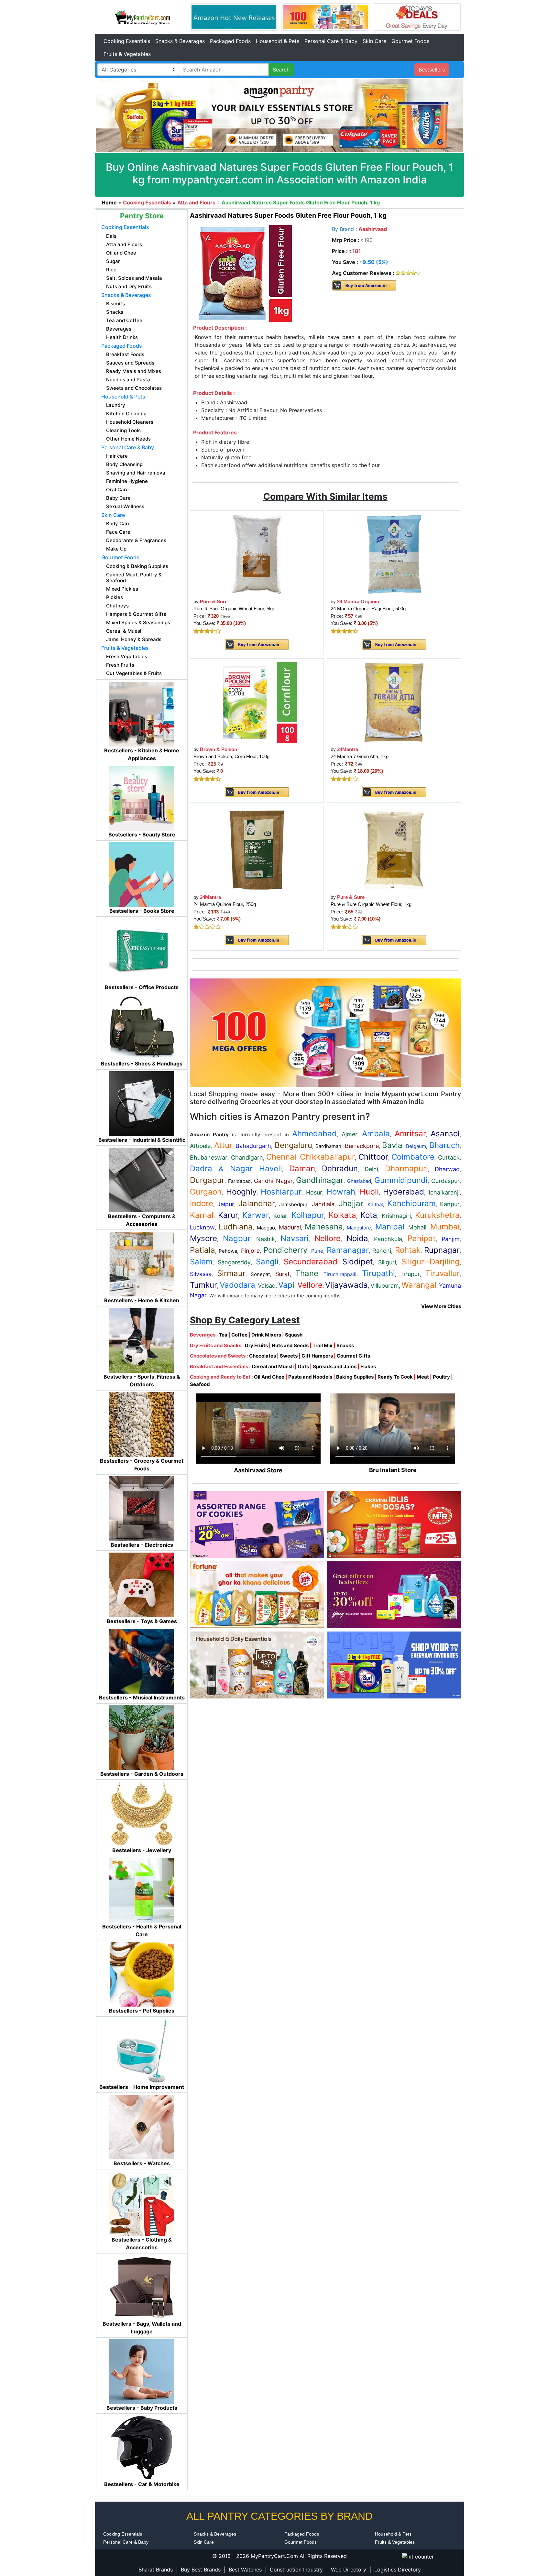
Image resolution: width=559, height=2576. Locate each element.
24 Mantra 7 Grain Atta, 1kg (360, 756)
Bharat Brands (156, 2570)
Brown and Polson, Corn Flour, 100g (231, 756)
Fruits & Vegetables (127, 54)
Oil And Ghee (269, 1377)
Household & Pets (278, 41)
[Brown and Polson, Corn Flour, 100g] (257, 702)
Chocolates (263, 1356)
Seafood (200, 1384)
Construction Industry (296, 2570)
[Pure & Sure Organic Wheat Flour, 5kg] (257, 554)
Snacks (345, 1345)
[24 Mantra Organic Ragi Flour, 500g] (394, 554)
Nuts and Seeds (290, 1345)
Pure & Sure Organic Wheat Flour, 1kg (371, 904)
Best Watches (245, 2570)
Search (281, 70)
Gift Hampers (317, 1356)
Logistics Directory (398, 2570)
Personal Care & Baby (331, 41)
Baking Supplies (355, 1377)
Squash (294, 1335)
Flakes (368, 1366)
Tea (223, 1335)
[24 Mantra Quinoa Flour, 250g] (257, 850)
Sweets (289, 1356)
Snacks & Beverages (180, 41)
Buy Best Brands (201, 2570)
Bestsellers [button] (432, 70)
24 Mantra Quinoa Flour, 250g (225, 904)
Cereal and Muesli (273, 1366)
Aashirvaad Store (258, 1470)
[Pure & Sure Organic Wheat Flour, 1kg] (394, 850)
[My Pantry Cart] (142, 16)
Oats (303, 1366)
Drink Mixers (266, 1335)
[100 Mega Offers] (325, 1032)
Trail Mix (323, 1345)
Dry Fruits (256, 1345)
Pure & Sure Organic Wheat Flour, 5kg (234, 609)
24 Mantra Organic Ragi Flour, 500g (368, 609)
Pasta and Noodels (310, 1377)
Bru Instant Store (393, 1470)
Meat (423, 1377)
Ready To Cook (395, 1377)
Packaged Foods (230, 41)
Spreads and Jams (335, 1366)
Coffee (239, 1335)
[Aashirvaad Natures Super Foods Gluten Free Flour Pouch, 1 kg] (243, 273)
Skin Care (374, 41)
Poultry (441, 1377)
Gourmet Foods (410, 41)
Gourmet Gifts (353, 1356)
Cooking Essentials (127, 41)
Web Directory (349, 2570)
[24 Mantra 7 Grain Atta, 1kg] (394, 702)
